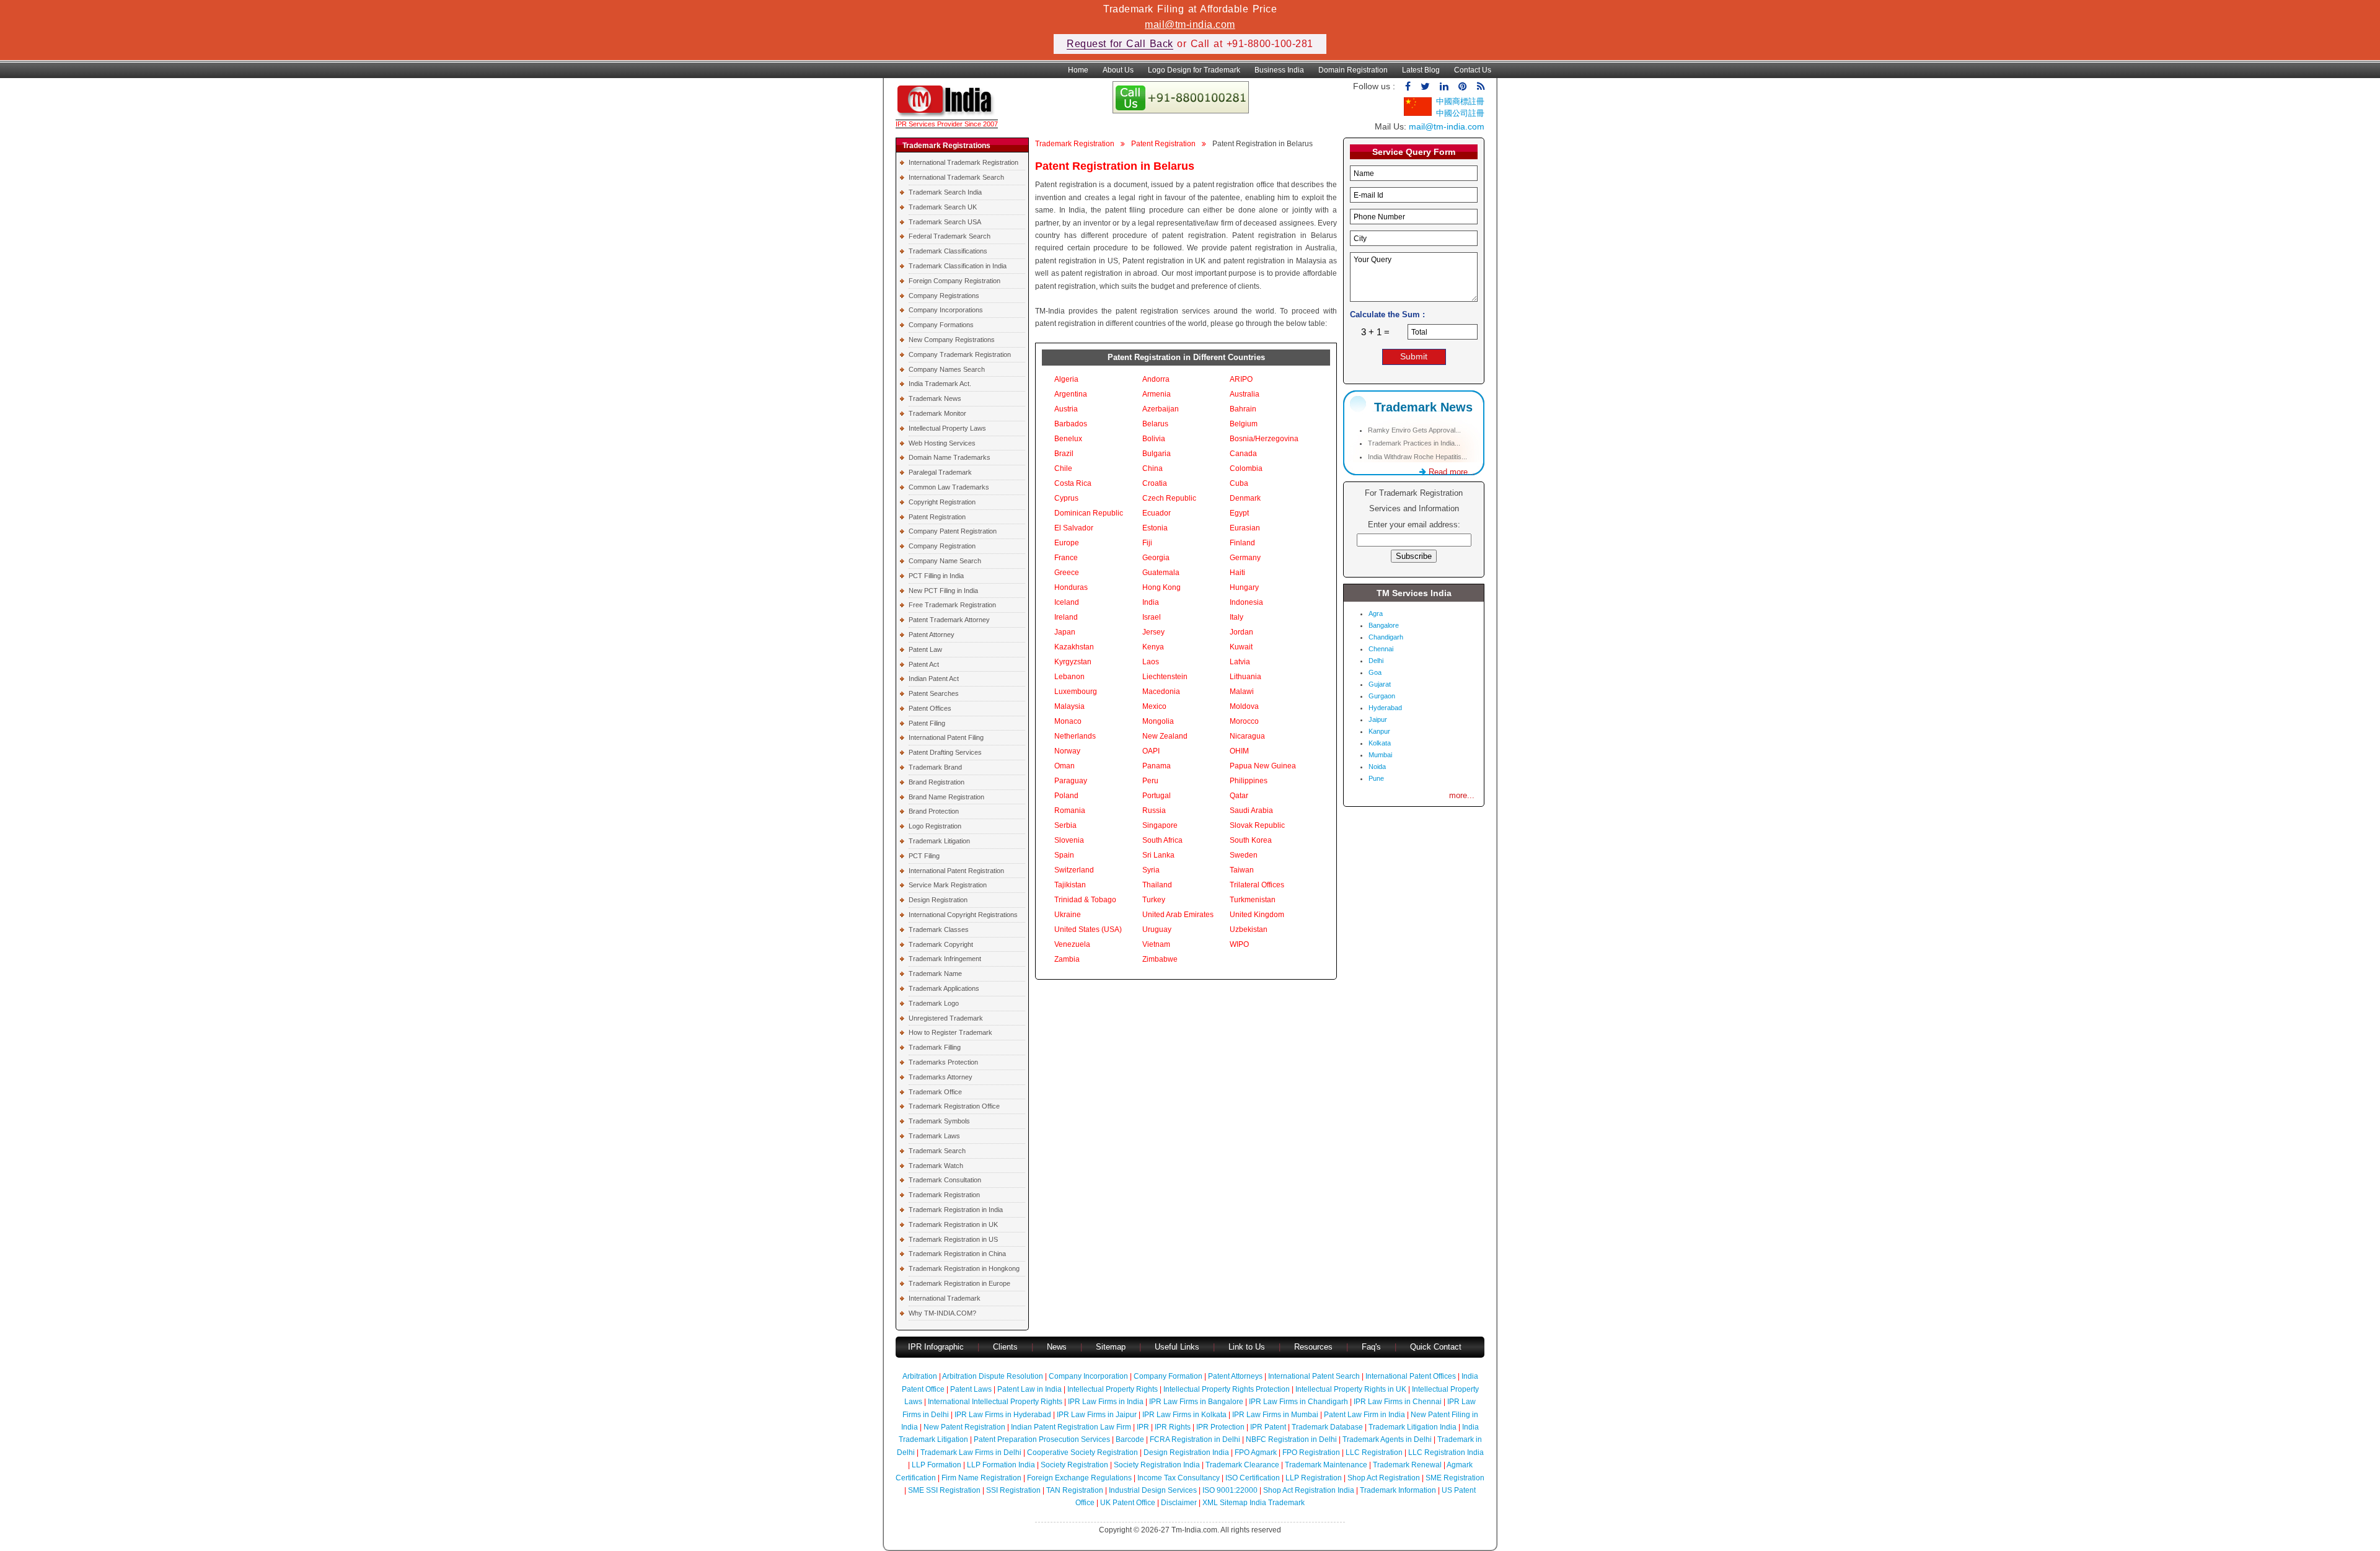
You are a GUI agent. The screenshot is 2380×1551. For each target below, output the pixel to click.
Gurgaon (1382, 696)
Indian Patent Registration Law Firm (1071, 1427)
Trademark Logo (934, 1003)
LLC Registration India (1446, 1452)
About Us (1118, 70)
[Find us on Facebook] (1408, 86)
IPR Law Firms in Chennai (1398, 1402)
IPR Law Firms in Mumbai (1275, 1415)
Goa (1375, 672)
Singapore (1160, 825)
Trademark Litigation (939, 841)
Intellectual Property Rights (1113, 1389)
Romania (1070, 811)
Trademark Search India (945, 192)
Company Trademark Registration (960, 354)
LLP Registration (1314, 1478)
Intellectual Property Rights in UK (1351, 1389)
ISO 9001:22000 (1230, 1490)
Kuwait (1241, 647)
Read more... (1451, 472)
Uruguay (1157, 929)
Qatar (1239, 796)
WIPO (1239, 944)
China (1153, 468)
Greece (1067, 573)
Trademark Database (1327, 1427)
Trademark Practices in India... (1414, 443)
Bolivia (1154, 439)
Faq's (1371, 1347)
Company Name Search (945, 561)
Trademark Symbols (939, 1121)
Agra (1376, 613)
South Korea (1251, 840)
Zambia (1067, 959)
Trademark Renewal (1407, 1465)
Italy (1236, 617)
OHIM (1239, 751)
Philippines (1249, 781)
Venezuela (1072, 944)
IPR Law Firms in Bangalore (1196, 1402)
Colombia (1246, 468)
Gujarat (1380, 684)
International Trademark (945, 1298)
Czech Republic (1169, 498)
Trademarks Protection (943, 1062)
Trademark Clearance (1242, 1465)
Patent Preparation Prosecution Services (1042, 1439)
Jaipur (1378, 719)
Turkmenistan (1253, 900)
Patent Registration (937, 517)
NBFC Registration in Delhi (1291, 1439)
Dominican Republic (1089, 513)
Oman (1064, 766)
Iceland (1067, 602)
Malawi (1242, 692)
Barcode (1130, 1439)
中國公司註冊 (1460, 113)
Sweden (1244, 855)
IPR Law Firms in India (1106, 1402)
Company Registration (942, 546)
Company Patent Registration (953, 531)
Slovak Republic (1257, 825)
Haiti (1237, 573)
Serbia (1065, 825)
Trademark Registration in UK (953, 1224)
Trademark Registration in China (957, 1254)
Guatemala (1161, 573)
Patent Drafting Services (945, 752)
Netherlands (1075, 736)
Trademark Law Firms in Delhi (971, 1452)
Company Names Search (947, 369)
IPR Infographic (936, 1347)
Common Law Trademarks (949, 487)
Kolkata (1380, 743)
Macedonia (1161, 692)
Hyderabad (1385, 708)
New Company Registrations (952, 340)
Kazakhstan (1074, 647)
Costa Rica (1073, 483)
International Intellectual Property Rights (995, 1402)
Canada (1243, 454)
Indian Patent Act (934, 679)
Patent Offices (930, 708)
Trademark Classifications (948, 251)
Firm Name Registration (981, 1478)
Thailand (1157, 885)
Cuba (1239, 483)
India (1151, 602)
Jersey (1153, 632)
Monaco (1068, 721)
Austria (1066, 409)
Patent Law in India (1029, 1389)
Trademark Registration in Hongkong (964, 1268)
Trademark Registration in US (953, 1239)
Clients (1005, 1347)
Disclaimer (1179, 1503)
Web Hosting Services (942, 443)
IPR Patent (1268, 1427)
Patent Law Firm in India (1364, 1415)
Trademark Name (935, 973)
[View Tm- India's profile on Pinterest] (1463, 86)
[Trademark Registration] (947, 114)
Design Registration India (1186, 1452)
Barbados (1071, 424)
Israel (1152, 617)
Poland (1066, 796)
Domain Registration (1353, 70)
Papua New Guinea (1263, 766)
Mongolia (1158, 721)
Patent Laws (971, 1389)
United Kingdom (1257, 915)
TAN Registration (1075, 1490)
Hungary (1244, 587)
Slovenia (1069, 840)
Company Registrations (944, 296)
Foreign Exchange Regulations (1079, 1478)
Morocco (1244, 721)
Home (1078, 70)
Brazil (1064, 454)
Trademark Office (935, 1092)
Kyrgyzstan (1073, 662)
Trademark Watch (936, 1166)
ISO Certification (1253, 1478)
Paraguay (1071, 781)
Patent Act (924, 664)
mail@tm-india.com (1190, 24)
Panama (1157, 766)
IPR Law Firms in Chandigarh (1298, 1402)
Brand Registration (937, 782)
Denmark (1245, 498)
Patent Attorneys (1235, 1376)
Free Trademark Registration (952, 605)
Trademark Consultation (945, 1180)
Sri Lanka (1158, 855)
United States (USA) (1088, 929)
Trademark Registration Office (954, 1106)
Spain (1064, 855)
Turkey (1154, 900)
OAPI (1151, 751)
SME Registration (1455, 1478)
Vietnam (1156, 944)
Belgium (1244, 424)
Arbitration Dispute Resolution (993, 1376)
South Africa (1162, 840)
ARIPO (1241, 379)
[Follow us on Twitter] (1425, 86)
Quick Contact (1436, 1347)
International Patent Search (1314, 1376)
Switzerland (1074, 870)
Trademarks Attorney (941, 1077)
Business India (1279, 70)
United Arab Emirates (1178, 915)
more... (1462, 795)
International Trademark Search (956, 177)
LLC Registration (1374, 1452)
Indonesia (1246, 602)
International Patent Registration (956, 871)
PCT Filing (924, 856)
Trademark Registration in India (956, 1210)
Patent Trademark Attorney (949, 620)
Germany (1245, 558)
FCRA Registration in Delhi (1195, 1439)
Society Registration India (1157, 1465)
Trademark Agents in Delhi (1387, 1439)
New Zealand (1165, 736)
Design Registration (938, 900)
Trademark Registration (944, 1195)
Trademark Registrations (946, 146)
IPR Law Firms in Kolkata (1184, 1415)
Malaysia (1069, 706)
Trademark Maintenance (1326, 1465)
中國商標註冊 (1460, 101)
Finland (1242, 543)
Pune (1376, 778)
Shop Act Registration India (1309, 1490)
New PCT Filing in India (943, 591)
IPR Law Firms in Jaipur (1097, 1415)
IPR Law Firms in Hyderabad (1003, 1415)
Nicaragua (1247, 736)
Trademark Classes (939, 929)
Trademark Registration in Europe (959, 1283)
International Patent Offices (1411, 1376)
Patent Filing (927, 723)
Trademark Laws (934, 1136)
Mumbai (1380, 755)
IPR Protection (1220, 1427)
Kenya (1153, 647)
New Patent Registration (964, 1427)
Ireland (1066, 617)
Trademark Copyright (941, 944)
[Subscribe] (1481, 86)
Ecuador (1157, 513)
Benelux (1068, 439)
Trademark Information (1398, 1490)
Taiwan (1242, 870)
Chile (1063, 468)
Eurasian (1245, 528)
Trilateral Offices (1257, 885)
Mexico (1154, 706)
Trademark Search (937, 1151)
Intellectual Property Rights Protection (1227, 1389)
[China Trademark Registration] (1418, 113)
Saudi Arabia (1251, 811)
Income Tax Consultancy (1179, 1478)
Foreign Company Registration (954, 281)
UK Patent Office (1128, 1503)
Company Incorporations (946, 310)
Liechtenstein (1165, 677)
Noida (1377, 767)
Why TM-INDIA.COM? (942, 1313)
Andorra (1156, 379)
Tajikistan (1070, 885)
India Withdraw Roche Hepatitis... (1417, 457)
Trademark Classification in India (958, 266)
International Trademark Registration (963, 162)
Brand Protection (934, 811)
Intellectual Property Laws (947, 428)
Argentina (1071, 394)
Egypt (1239, 513)
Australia (1245, 394)
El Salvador (1074, 528)
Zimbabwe (1160, 959)
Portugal (1157, 796)
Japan (1065, 632)
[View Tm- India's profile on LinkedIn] (1444, 86)
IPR (1143, 1427)
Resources (1313, 1347)
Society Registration (1074, 1465)
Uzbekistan (1249, 929)
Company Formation (1168, 1376)
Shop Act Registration (1384, 1478)
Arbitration (920, 1376)
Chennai (1381, 649)
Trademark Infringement (945, 959)
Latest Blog (1421, 70)
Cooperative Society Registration (1082, 1452)
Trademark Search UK (943, 207)
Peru (1150, 781)
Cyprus (1066, 498)
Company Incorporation (1088, 1376)
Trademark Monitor (937, 413)
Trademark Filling (935, 1047)
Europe (1067, 543)
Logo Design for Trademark (1194, 70)
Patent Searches (934, 693)
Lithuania (1245, 677)
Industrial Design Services (1153, 1490)
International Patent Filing (946, 737)
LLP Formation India (1001, 1465)
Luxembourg (1076, 692)
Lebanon (1069, 677)
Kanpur (1379, 731)
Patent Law (925, 649)
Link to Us (1247, 1347)
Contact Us (1473, 70)
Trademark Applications (944, 988)
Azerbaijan (1161, 409)
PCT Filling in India (936, 576)
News (1058, 1347)
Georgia (1156, 558)
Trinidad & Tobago (1085, 900)
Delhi (1376, 661)
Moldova (1244, 706)
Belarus (1155, 424)
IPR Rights (1173, 1427)
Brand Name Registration (946, 797)
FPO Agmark (1256, 1452)
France (1066, 558)
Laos (1151, 662)
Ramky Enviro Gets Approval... (1414, 430)
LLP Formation (937, 1465)
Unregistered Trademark (946, 1018)
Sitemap (1111, 1347)
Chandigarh (1386, 637)
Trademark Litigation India (1413, 1427)
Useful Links (1178, 1347)
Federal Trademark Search (950, 236)
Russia (1154, 811)
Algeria (1066, 379)
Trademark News (935, 398)
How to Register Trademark (950, 1032)
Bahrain (1243, 409)
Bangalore (1384, 625)
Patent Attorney (932, 635)
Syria (1151, 870)
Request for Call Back (1120, 44)
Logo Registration (935, 826)
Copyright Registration (942, 502)
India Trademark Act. (940, 384)
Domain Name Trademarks (950, 457)
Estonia (1155, 528)
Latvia (1240, 662)
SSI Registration (1013, 1490)
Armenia (1157, 394)
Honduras (1071, 587)
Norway (1067, 751)
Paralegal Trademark (940, 472)
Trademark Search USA (945, 222)
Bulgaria (1157, 454)
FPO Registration (1311, 1452)
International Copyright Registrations (963, 915)
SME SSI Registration (944, 1490)
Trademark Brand (935, 767)
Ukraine (1068, 915)
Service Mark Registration (948, 885)
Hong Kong (1161, 587)
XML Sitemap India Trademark (1254, 1503)
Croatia (1155, 483)
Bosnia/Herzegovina (1264, 439)
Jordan (1241, 632)
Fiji (1147, 543)
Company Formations (941, 325)
